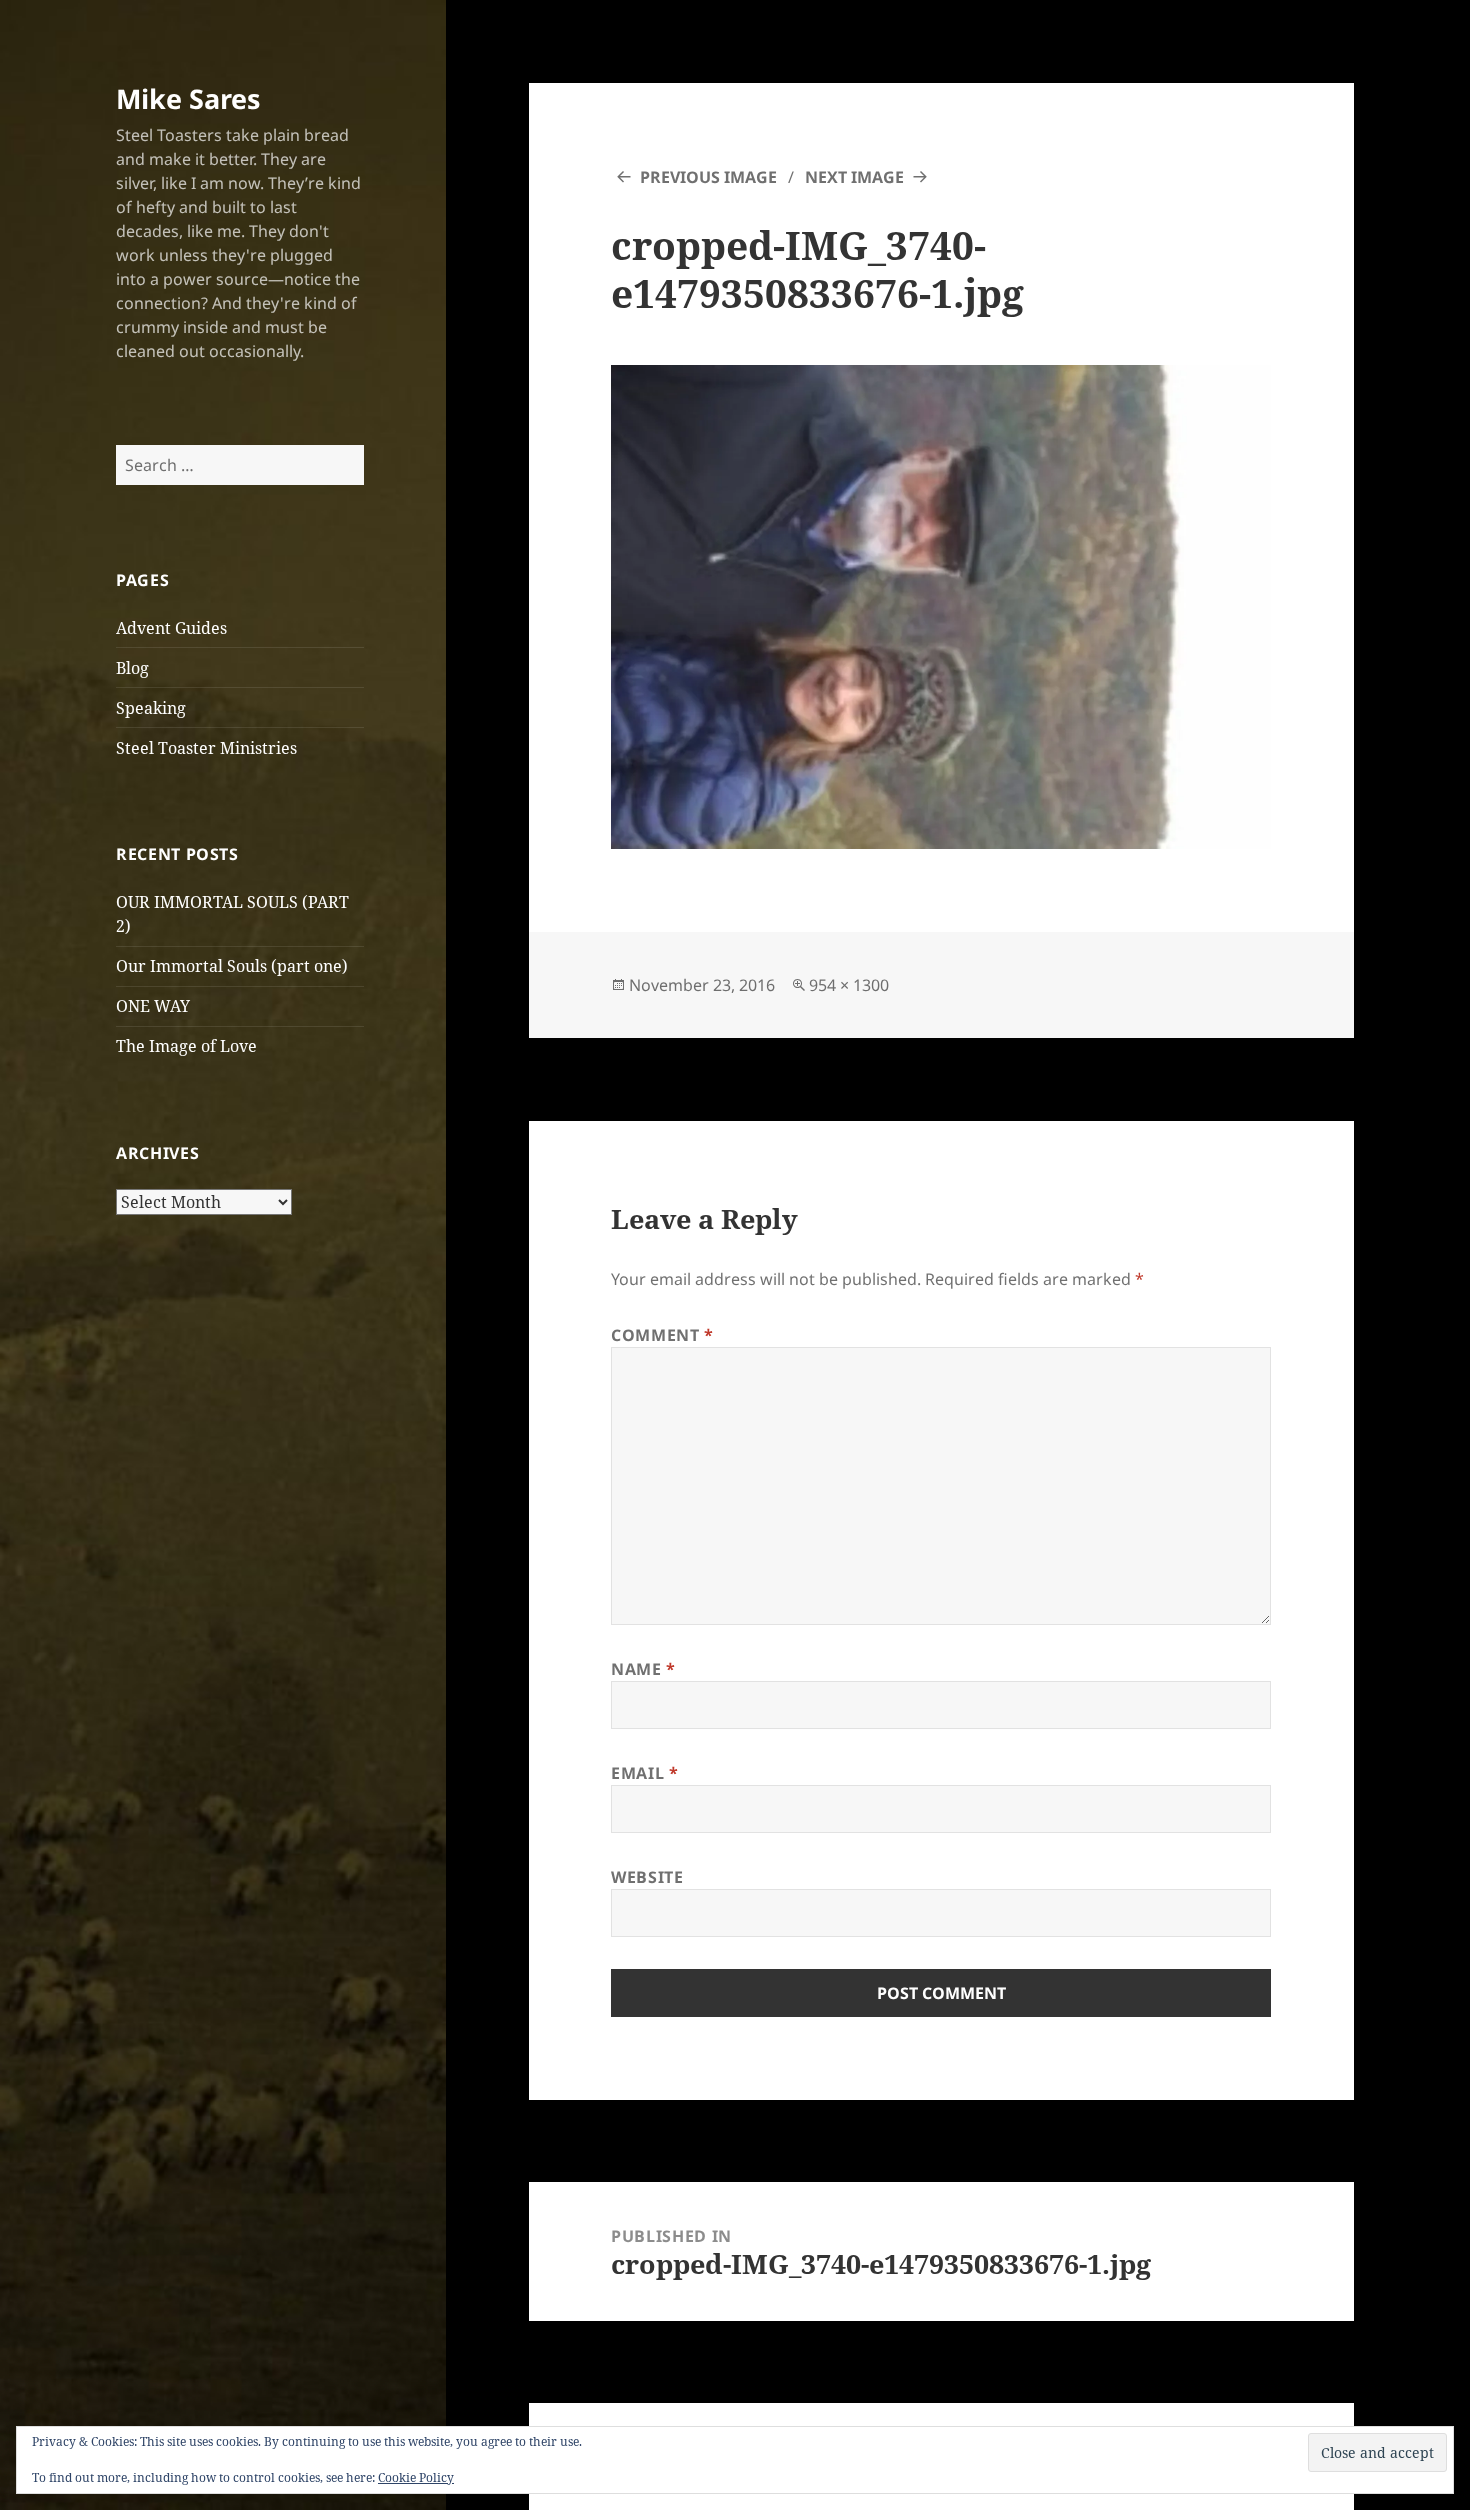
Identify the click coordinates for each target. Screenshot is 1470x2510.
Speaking (151, 708)
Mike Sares (188, 98)
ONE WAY (153, 1006)
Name (643, 1669)
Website (647, 1877)
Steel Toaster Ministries (206, 748)
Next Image (854, 177)
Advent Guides (171, 628)
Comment (662, 1335)
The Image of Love (186, 1046)
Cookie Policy (416, 2477)
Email (644, 1773)
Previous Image (708, 177)
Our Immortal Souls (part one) (232, 966)
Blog (132, 668)
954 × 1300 (849, 985)
